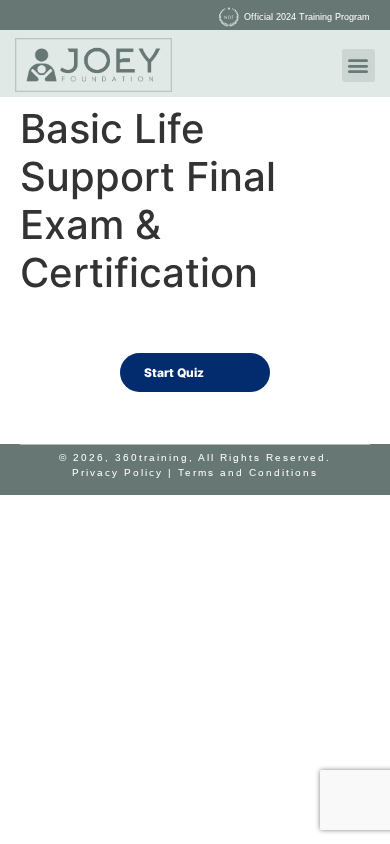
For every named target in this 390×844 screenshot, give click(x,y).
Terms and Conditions (248, 472)
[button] (358, 65)
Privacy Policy (117, 472)
